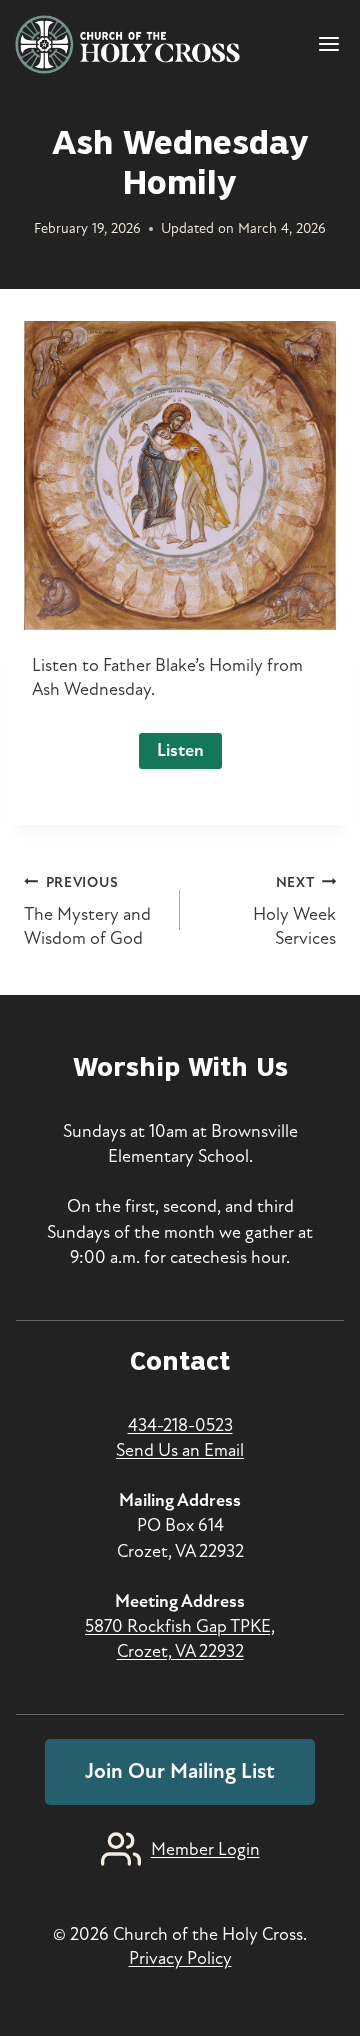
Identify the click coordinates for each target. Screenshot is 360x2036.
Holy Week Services (294, 911)
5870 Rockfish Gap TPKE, (180, 1626)
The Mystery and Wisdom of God (87, 911)
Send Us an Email (180, 1450)
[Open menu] (332, 44)
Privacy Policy (180, 1958)
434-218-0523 (180, 1425)
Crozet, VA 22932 (180, 1651)
